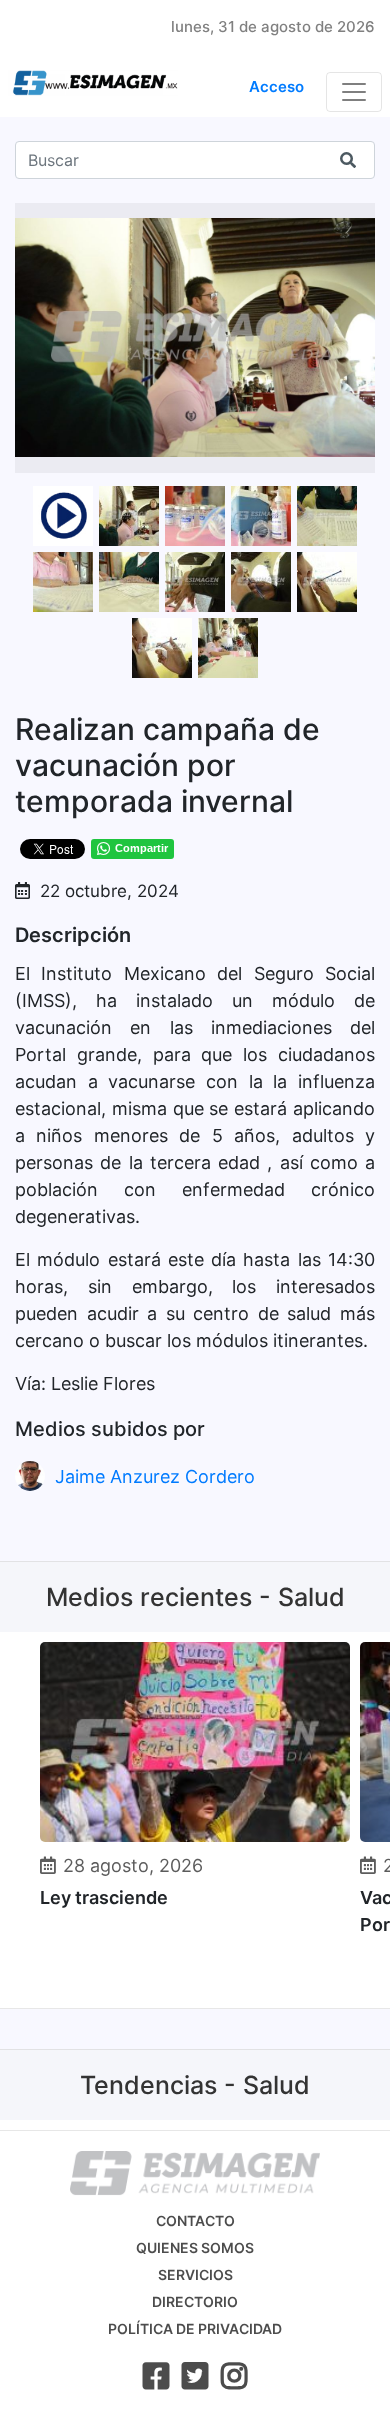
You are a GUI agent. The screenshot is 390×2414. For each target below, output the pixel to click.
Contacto (195, 2220)
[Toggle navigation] (354, 92)
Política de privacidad (195, 2328)
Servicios (195, 2274)
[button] (357, 221)
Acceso (276, 86)
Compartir (141, 848)
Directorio (195, 2301)
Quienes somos (195, 2247)
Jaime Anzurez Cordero (155, 1476)
